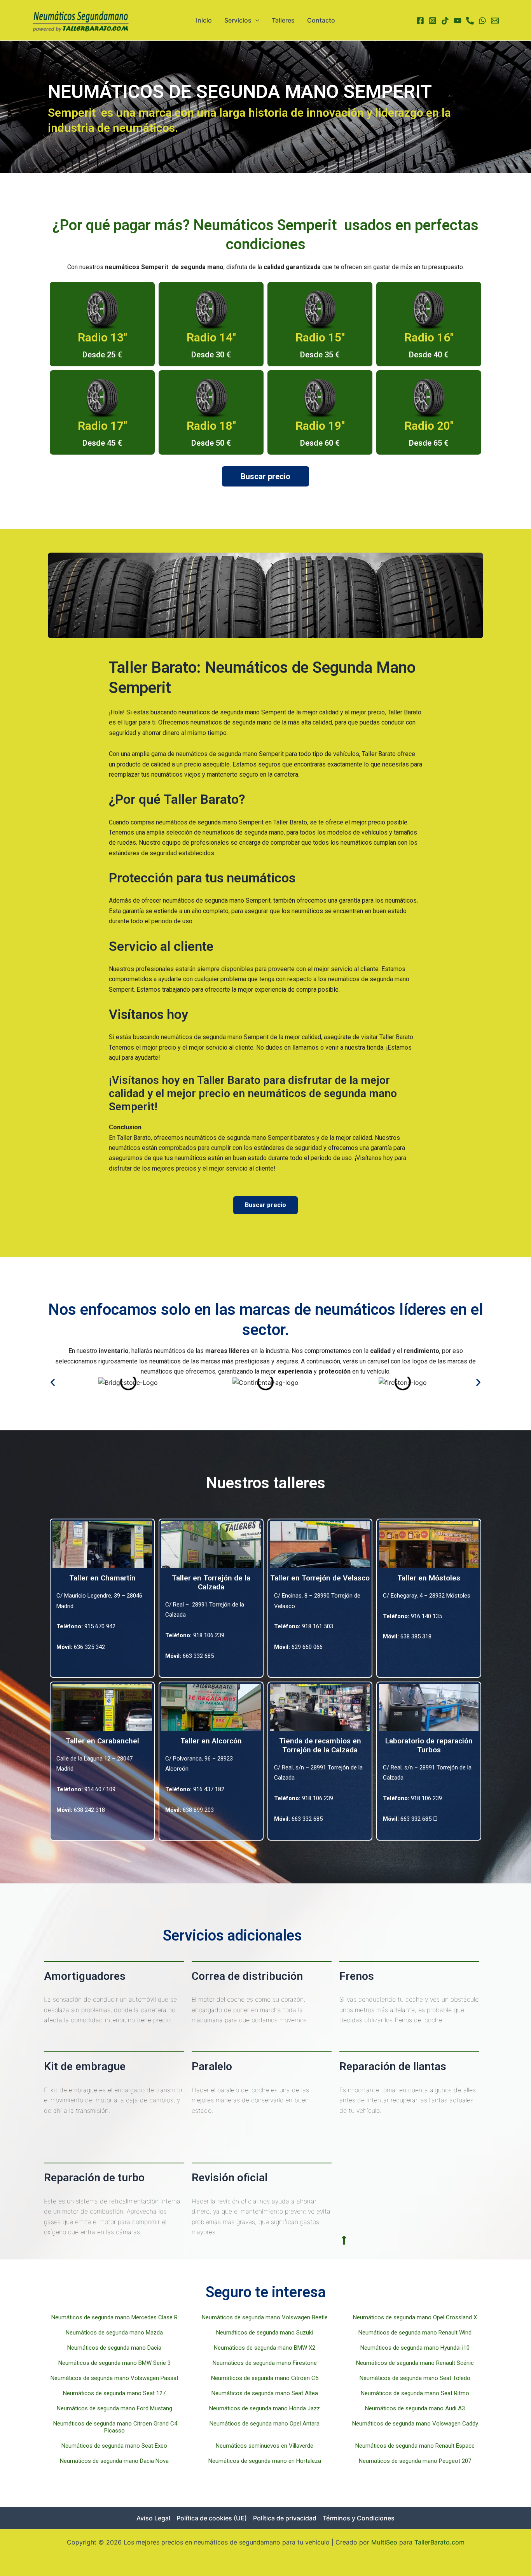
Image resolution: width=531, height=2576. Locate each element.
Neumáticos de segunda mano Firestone (265, 2363)
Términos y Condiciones (359, 2518)
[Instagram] (433, 21)
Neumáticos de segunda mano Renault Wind (416, 2333)
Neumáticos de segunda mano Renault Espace (416, 2446)
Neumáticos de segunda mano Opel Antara (265, 2424)
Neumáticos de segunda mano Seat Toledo (416, 2378)
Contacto (321, 20)
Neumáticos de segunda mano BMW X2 (265, 2348)
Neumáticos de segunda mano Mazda (115, 2333)
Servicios (238, 20)
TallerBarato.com (439, 2542)
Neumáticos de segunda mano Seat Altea (265, 2393)
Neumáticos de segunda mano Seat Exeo (115, 2446)
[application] (255, 20)
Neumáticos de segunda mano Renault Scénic (416, 2363)
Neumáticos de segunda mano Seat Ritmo (416, 2393)
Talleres (283, 20)
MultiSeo (384, 2542)
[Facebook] (420, 21)
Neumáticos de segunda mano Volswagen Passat (115, 2378)
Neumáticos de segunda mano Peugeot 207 (416, 2461)
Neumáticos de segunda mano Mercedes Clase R (115, 2317)
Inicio (204, 20)
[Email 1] (495, 21)
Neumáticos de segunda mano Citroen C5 (265, 2378)
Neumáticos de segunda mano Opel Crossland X (416, 2317)
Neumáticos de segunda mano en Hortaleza (265, 2461)
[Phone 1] (470, 21)
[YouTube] (458, 21)
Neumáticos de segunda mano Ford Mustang (115, 2408)
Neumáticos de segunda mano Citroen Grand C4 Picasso (115, 2427)
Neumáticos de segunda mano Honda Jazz (265, 2408)
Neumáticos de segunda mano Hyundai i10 (416, 2348)
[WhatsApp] (482, 21)
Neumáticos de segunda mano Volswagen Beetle (265, 2317)
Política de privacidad (285, 2518)
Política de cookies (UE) (212, 2518)
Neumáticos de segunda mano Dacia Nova (115, 2461)
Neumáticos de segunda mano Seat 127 (115, 2393)
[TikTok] (445, 21)
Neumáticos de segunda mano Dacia (115, 2348)
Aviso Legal (153, 2518)
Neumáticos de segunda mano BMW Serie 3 (115, 2363)
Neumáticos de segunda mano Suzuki (265, 2333)
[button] (53, 1382)
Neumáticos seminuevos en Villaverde (265, 2446)
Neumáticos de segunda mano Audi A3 (416, 2408)
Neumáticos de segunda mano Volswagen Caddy (416, 2424)
